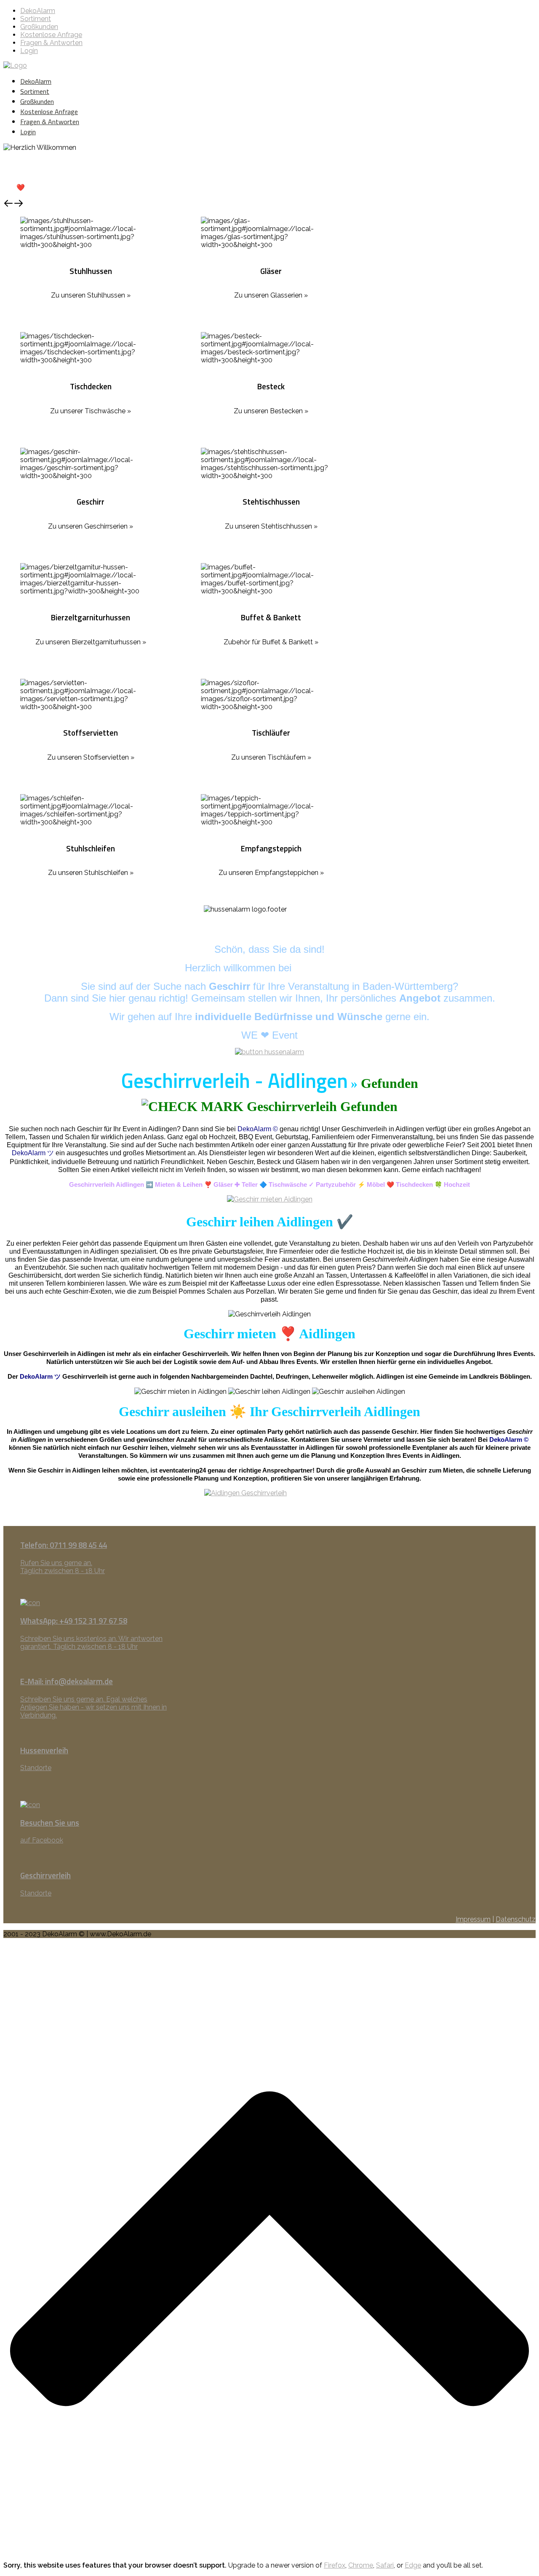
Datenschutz (516, 1919)
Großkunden (39, 27)
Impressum (473, 1919)
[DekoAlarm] (15, 65)
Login (29, 51)
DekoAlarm (38, 11)
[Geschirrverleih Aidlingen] (270, 1199)
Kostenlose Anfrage (51, 35)
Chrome (361, 2565)
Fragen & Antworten (51, 43)
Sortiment (36, 19)
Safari (385, 2565)
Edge (413, 2565)
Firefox (335, 2565)
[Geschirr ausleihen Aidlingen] (269, 1507)
